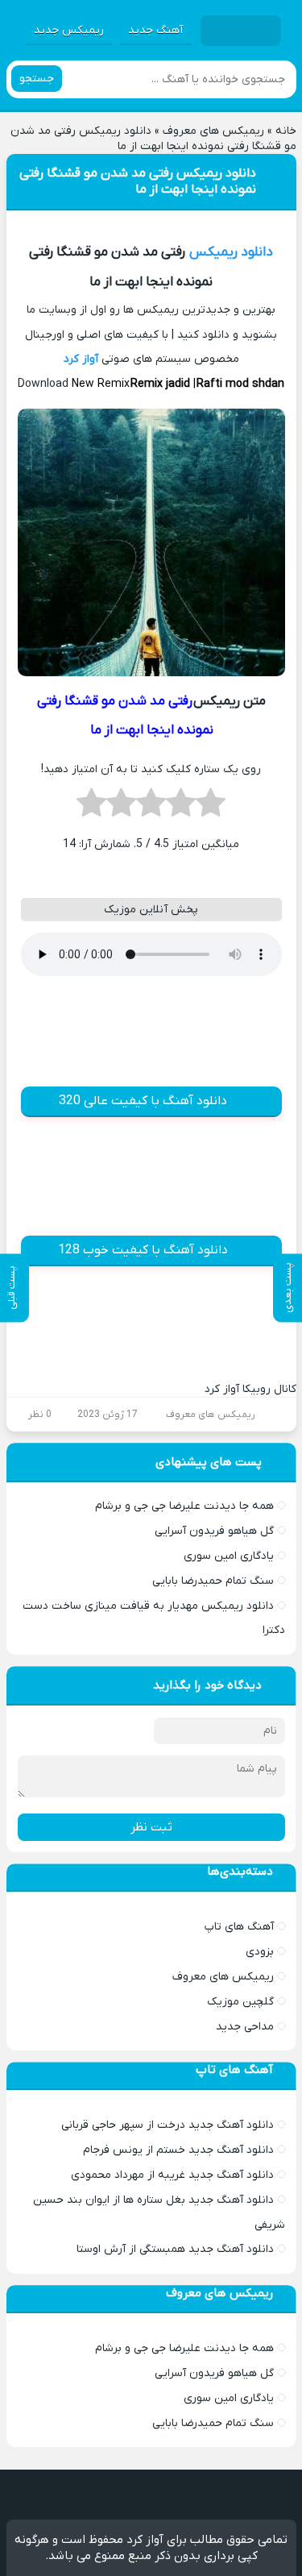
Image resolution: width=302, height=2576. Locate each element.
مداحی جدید (245, 2027)
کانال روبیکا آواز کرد (250, 1389)
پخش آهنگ (268, 2500)
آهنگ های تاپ (239, 1927)
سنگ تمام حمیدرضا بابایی (213, 1581)
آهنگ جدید (155, 30)
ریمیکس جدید (69, 30)
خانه (286, 131)
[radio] (211, 808)
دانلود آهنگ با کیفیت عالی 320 (143, 1101)
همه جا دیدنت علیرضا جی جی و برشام (184, 1506)
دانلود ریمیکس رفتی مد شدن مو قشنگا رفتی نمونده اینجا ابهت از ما (138, 181)
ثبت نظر (151, 1827)
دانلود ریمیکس (231, 252)
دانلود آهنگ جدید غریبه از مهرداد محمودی (172, 2175)
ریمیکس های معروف (213, 131)
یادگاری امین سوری (229, 1556)
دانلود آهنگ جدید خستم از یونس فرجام (178, 2150)
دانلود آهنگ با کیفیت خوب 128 (143, 1250)
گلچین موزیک (240, 2002)
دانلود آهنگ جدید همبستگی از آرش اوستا (175, 2249)
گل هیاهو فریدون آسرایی (214, 1531)
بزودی (260, 1952)
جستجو (37, 79)
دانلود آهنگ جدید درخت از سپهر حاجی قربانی (168, 2125)
